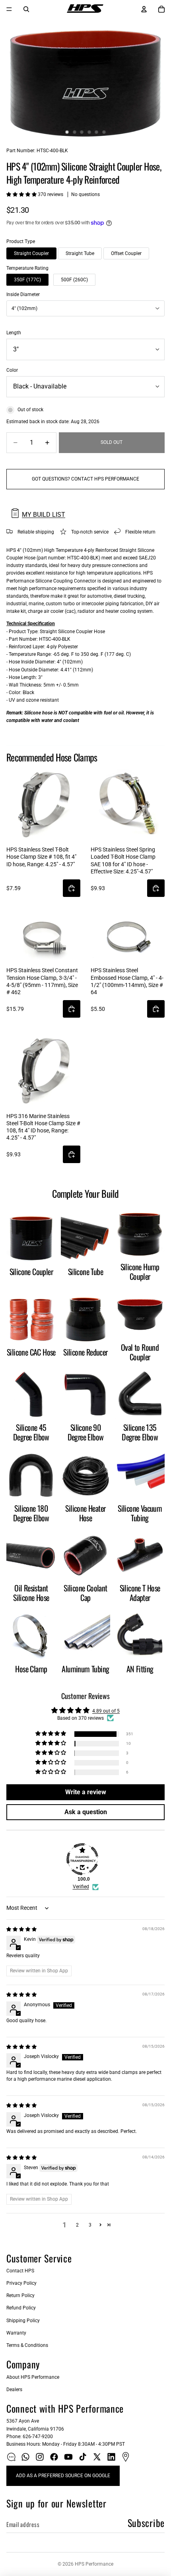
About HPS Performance (33, 2377)
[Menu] (9, 9)
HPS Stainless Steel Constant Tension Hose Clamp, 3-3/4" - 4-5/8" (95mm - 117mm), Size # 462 (42, 981)
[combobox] (85, 308)
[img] (21, 1929)
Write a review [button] (86, 1792)
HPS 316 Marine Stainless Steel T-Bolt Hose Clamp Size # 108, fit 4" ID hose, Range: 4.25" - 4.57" (43, 1127)
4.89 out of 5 (106, 1711)
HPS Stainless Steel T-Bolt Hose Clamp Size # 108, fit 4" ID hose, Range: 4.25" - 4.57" (41, 857)
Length (14, 333)
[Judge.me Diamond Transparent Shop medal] (82, 1859)
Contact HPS (20, 2271)
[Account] (144, 9)
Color (12, 370)
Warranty (16, 2333)
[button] (22, 194)
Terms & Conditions (27, 2345)
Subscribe (146, 2523)
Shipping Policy (23, 2321)
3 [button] (90, 2225)
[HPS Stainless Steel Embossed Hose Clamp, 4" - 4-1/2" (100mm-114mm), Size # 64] (128, 938)
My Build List (44, 515)
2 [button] (77, 2225)
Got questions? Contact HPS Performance (85, 479)
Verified (81, 1887)
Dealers (14, 2390)
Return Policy (20, 2295)
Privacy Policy (21, 2283)
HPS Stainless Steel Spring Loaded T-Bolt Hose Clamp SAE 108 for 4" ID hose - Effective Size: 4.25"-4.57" (123, 860)
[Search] (26, 9)
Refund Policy (21, 2308)
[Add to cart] (72, 888)
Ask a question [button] (86, 1812)
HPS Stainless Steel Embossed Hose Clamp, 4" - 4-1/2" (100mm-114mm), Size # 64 (127, 981)
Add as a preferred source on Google (63, 2476)
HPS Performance (94, 2564)
